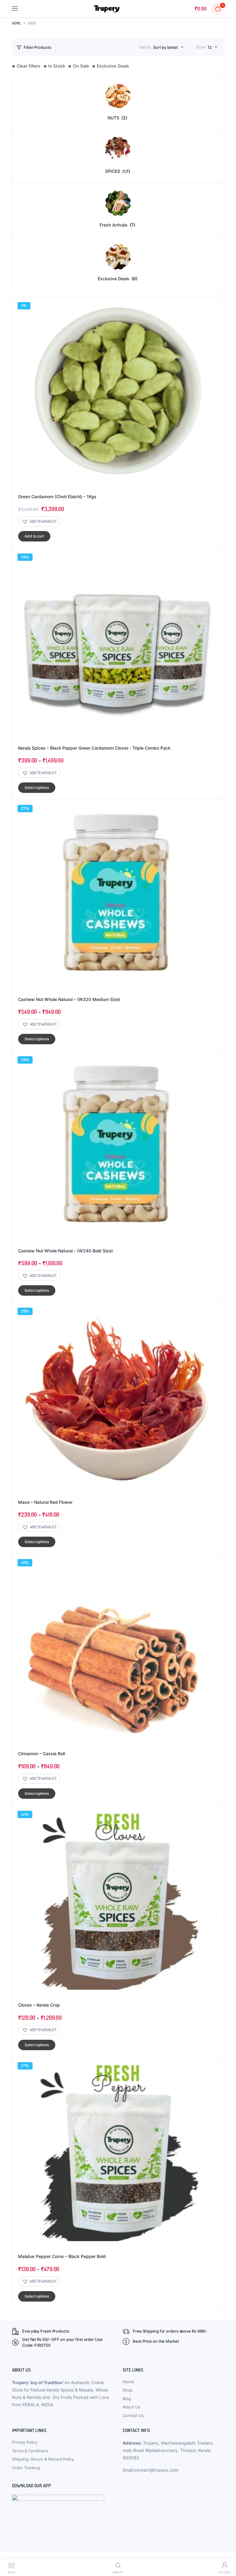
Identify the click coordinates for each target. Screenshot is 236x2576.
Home (16, 23)
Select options (37, 788)
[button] (39, 521)
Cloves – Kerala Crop (39, 2005)
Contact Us (133, 2415)
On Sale (81, 66)
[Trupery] (107, 9)
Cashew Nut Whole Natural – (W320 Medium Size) (69, 999)
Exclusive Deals (113, 66)
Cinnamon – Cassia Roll (41, 1754)
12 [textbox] (210, 47)
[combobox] (168, 47)
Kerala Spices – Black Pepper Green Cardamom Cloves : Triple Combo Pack (94, 748)
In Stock (57, 66)
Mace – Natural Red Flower (45, 1502)
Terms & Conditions (30, 2451)
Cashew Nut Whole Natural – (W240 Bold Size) (65, 1251)
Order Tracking (26, 2468)
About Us (132, 2407)
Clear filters (29, 66)
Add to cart (34, 536)
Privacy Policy (25, 2442)
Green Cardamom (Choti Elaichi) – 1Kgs (57, 497)
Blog (127, 2399)
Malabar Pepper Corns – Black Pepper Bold (62, 2256)
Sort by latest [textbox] (165, 47)
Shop (128, 2390)
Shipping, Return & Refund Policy (43, 2459)
